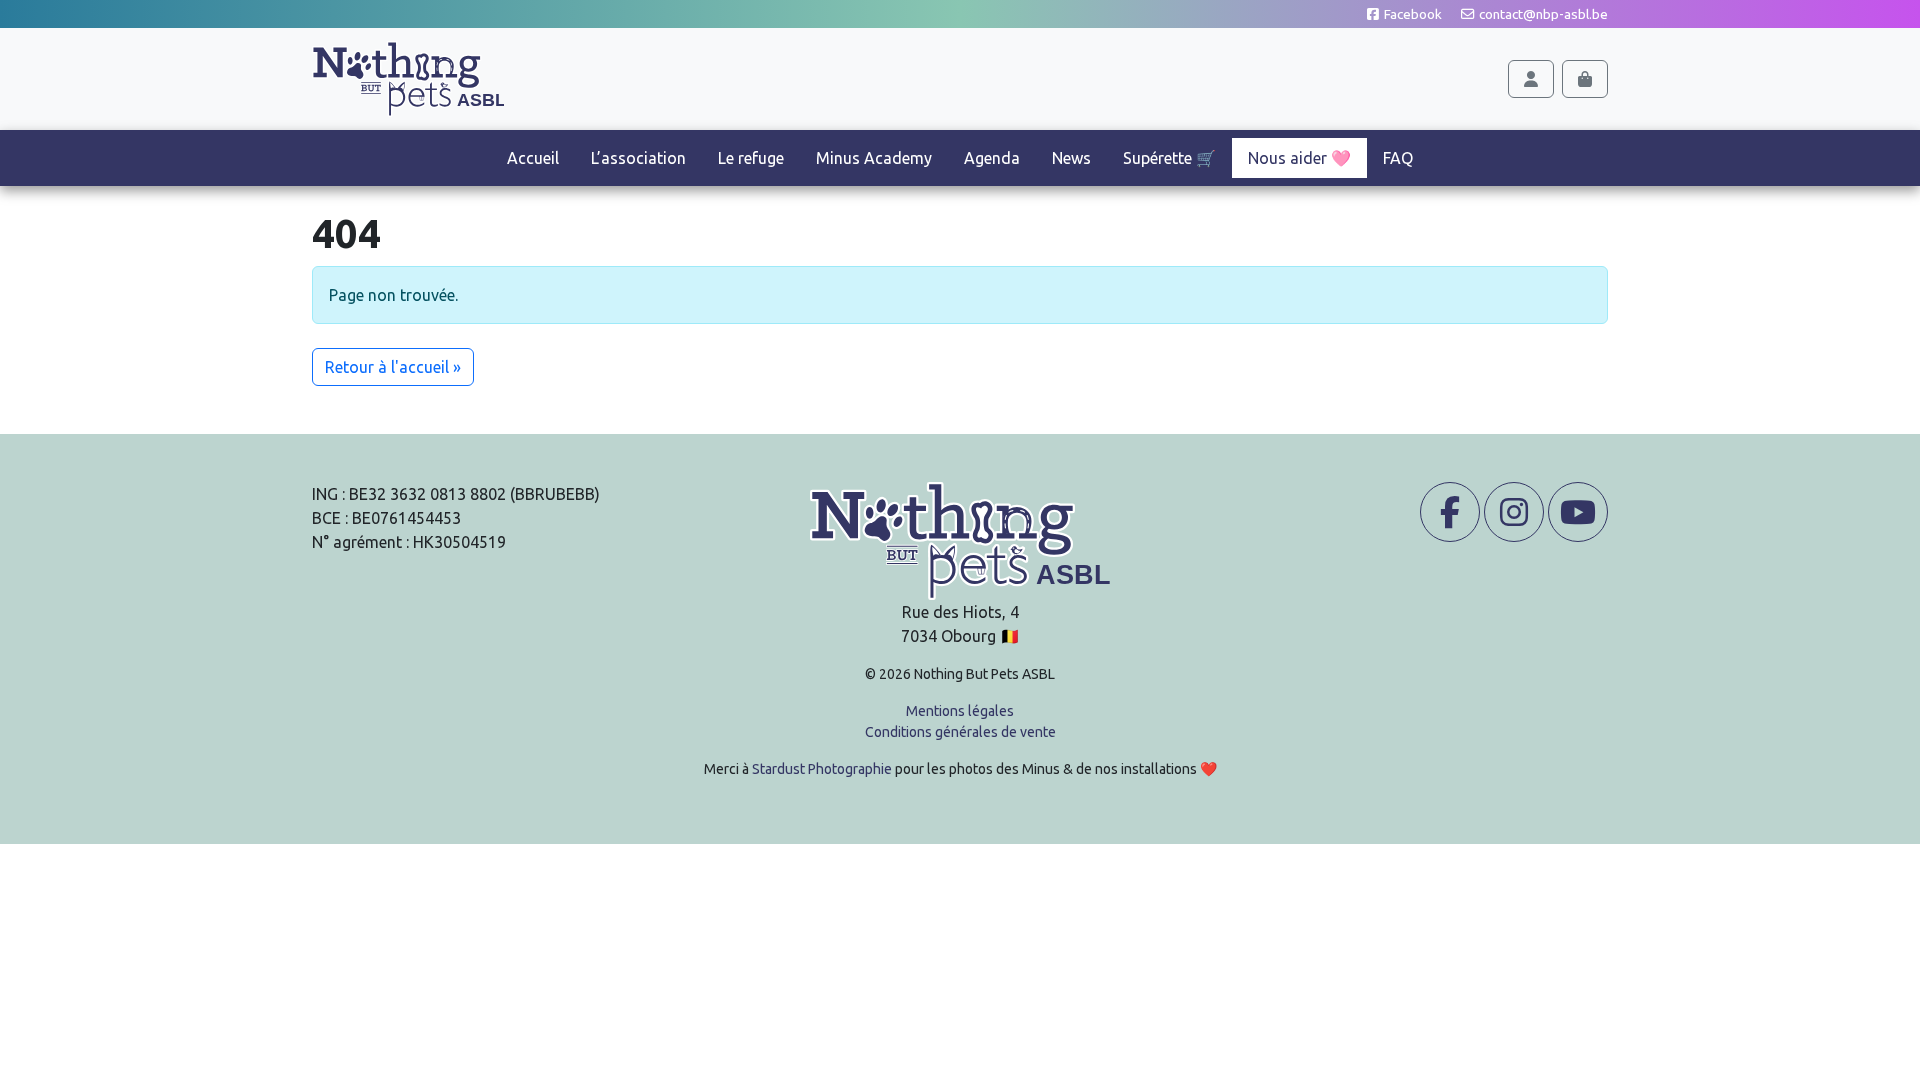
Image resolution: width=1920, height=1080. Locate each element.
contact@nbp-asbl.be (1542, 14)
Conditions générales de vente (960, 732)
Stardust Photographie (822, 769)
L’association (638, 158)
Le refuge (751, 158)
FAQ (1398, 158)
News (1071, 158)
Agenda (992, 158)
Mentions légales (960, 711)
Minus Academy (874, 158)
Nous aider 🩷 (1299, 158)
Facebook (1411, 14)
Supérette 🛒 (1169, 158)
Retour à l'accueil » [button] (393, 367)
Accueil (533, 158)
